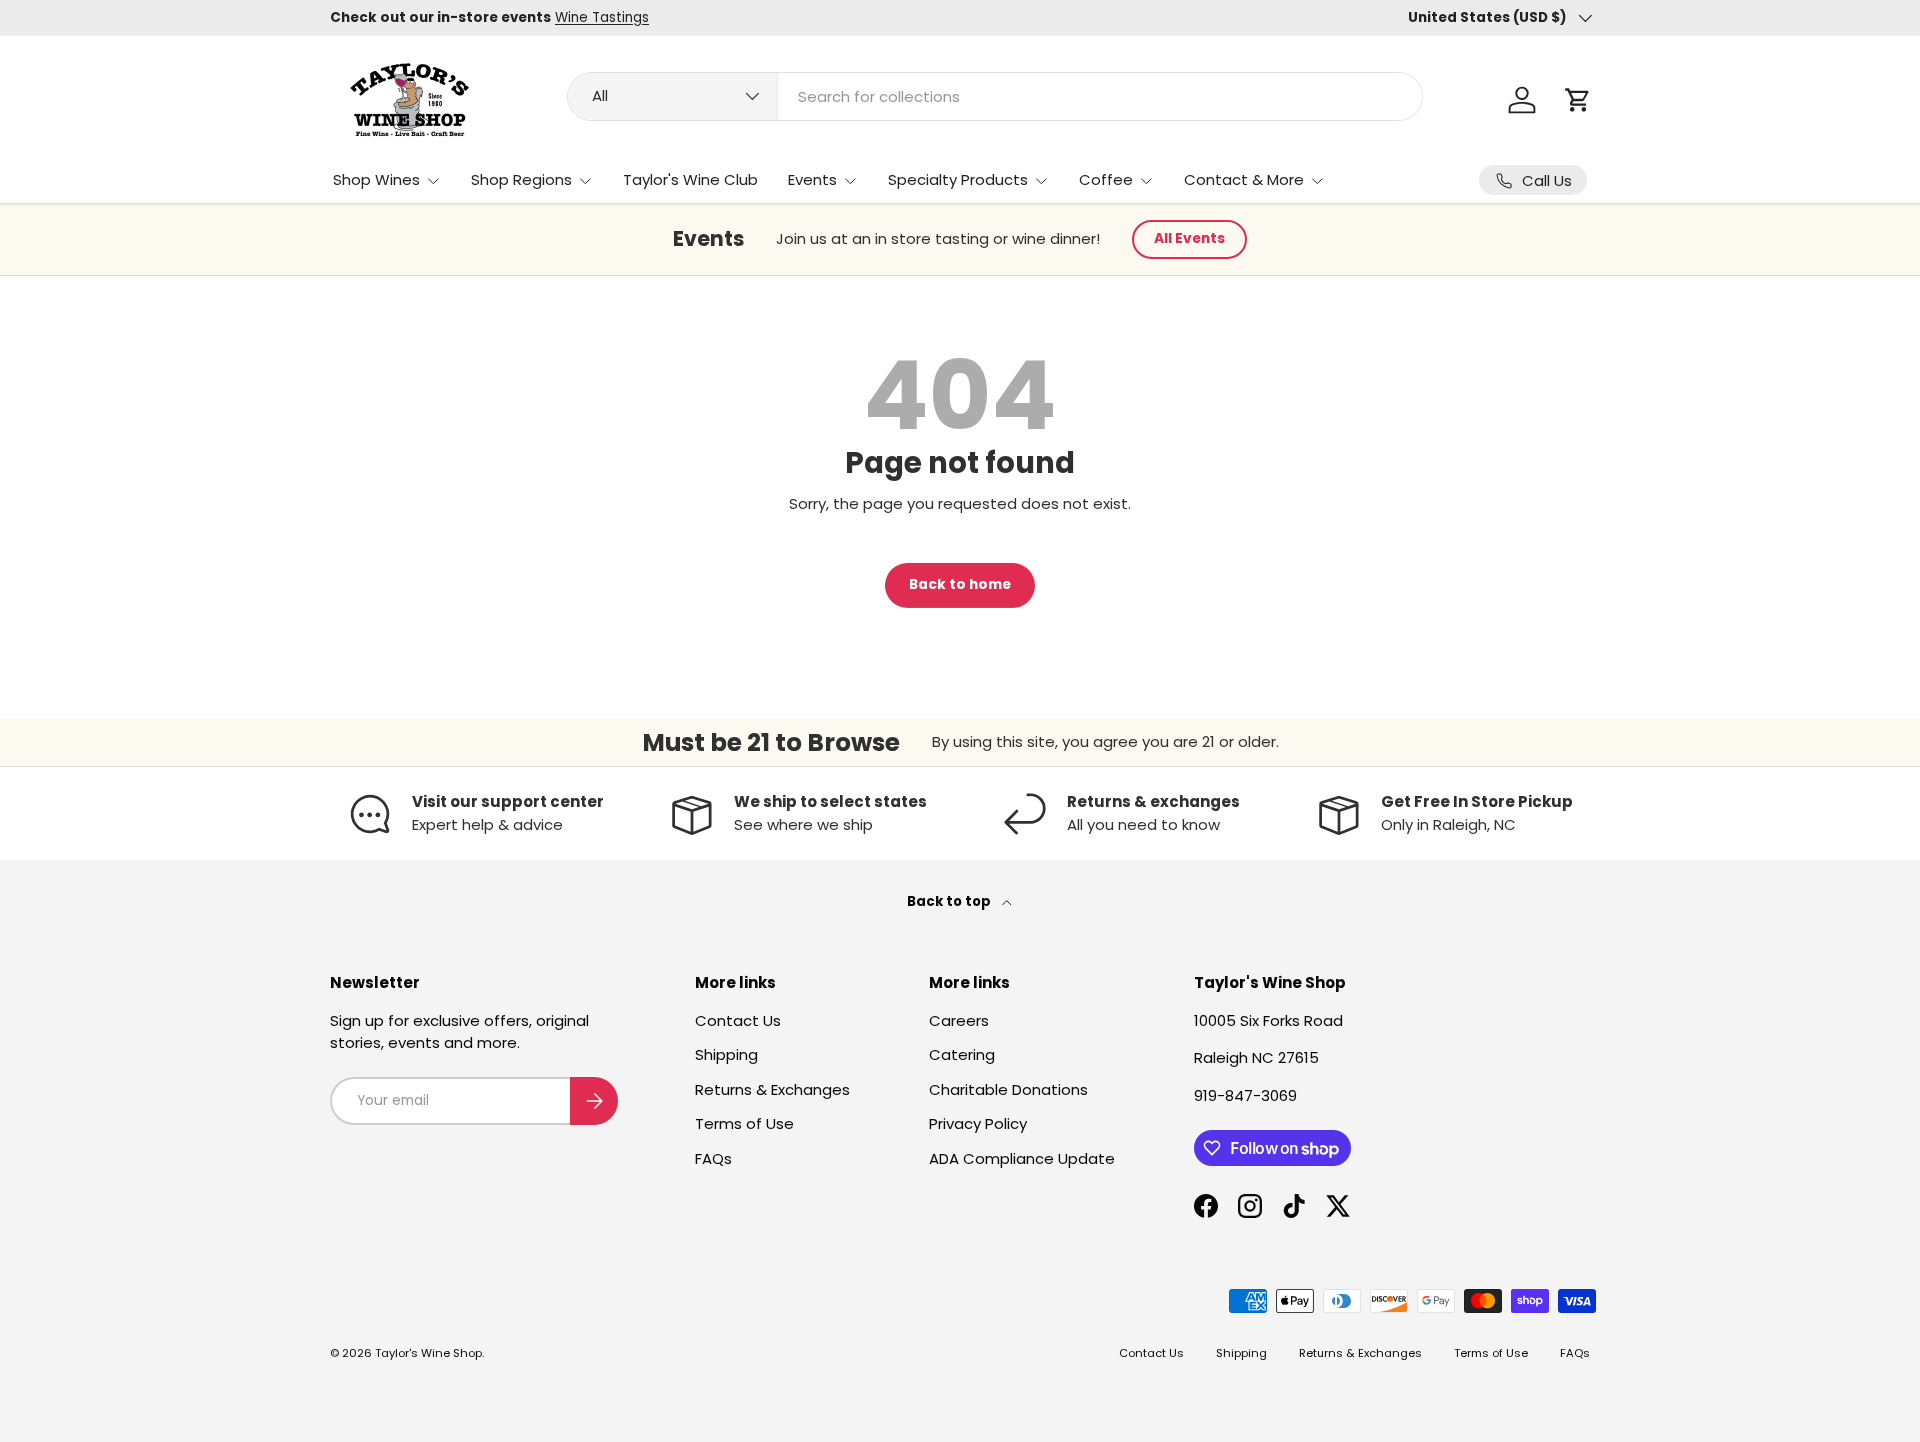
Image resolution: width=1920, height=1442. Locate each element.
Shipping (726, 1054)
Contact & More (1244, 179)
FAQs (713, 1158)
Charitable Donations (1008, 1089)
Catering (962, 1054)
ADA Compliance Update (1022, 1158)
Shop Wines (376, 179)
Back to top (950, 901)
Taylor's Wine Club (690, 179)
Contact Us (738, 1020)
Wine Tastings (602, 17)
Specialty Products (958, 179)
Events (812, 179)
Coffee (1106, 179)
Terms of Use (744, 1123)
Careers (959, 1020)
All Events (1189, 238)
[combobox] (995, 96)
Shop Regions (521, 179)
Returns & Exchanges (772, 1089)
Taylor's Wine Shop (428, 1353)
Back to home (960, 584)
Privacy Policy (978, 1123)
